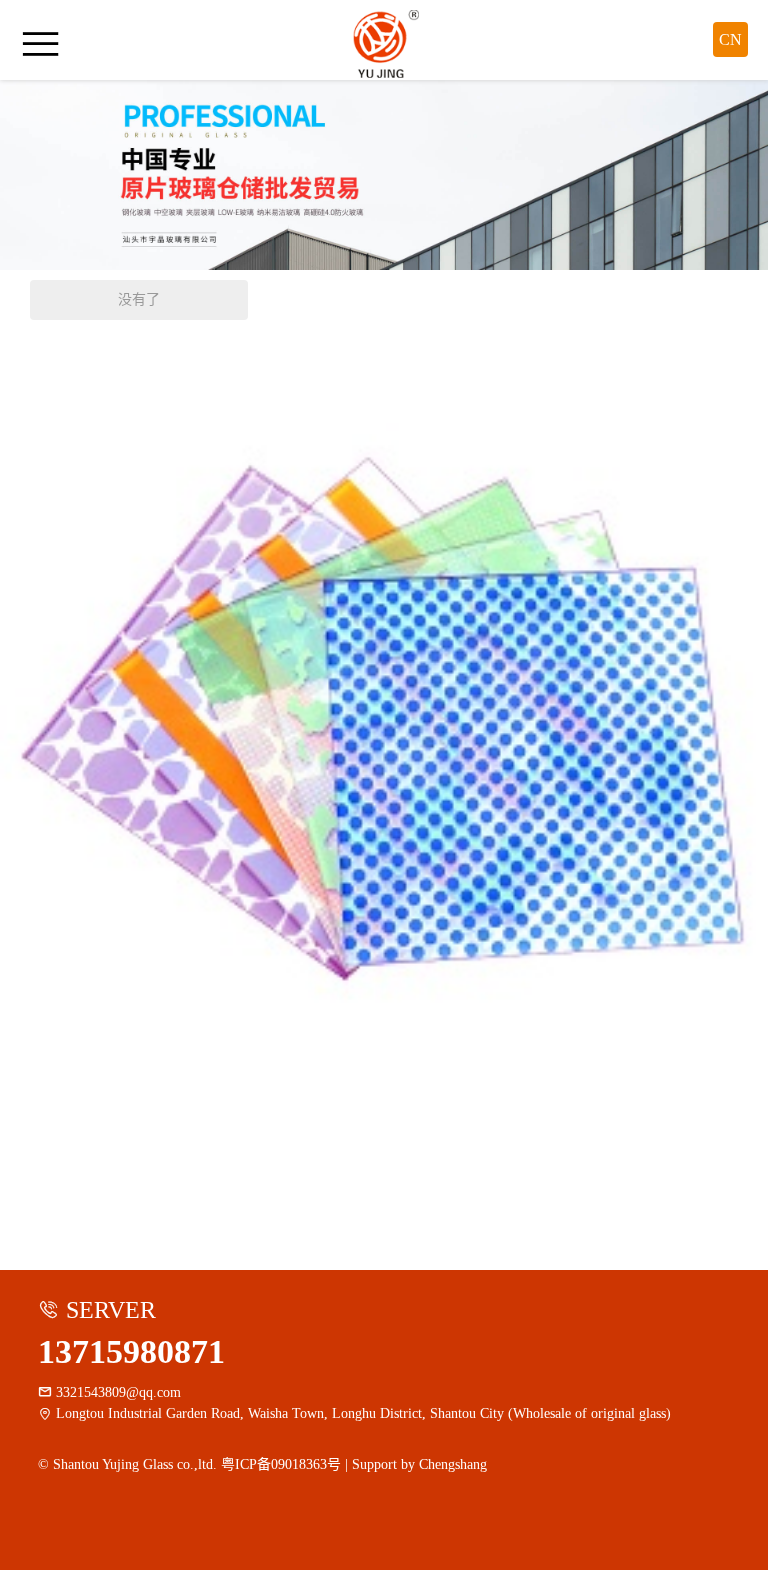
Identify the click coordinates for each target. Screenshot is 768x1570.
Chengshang (453, 1464)
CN (730, 39)
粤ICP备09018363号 (281, 1464)
